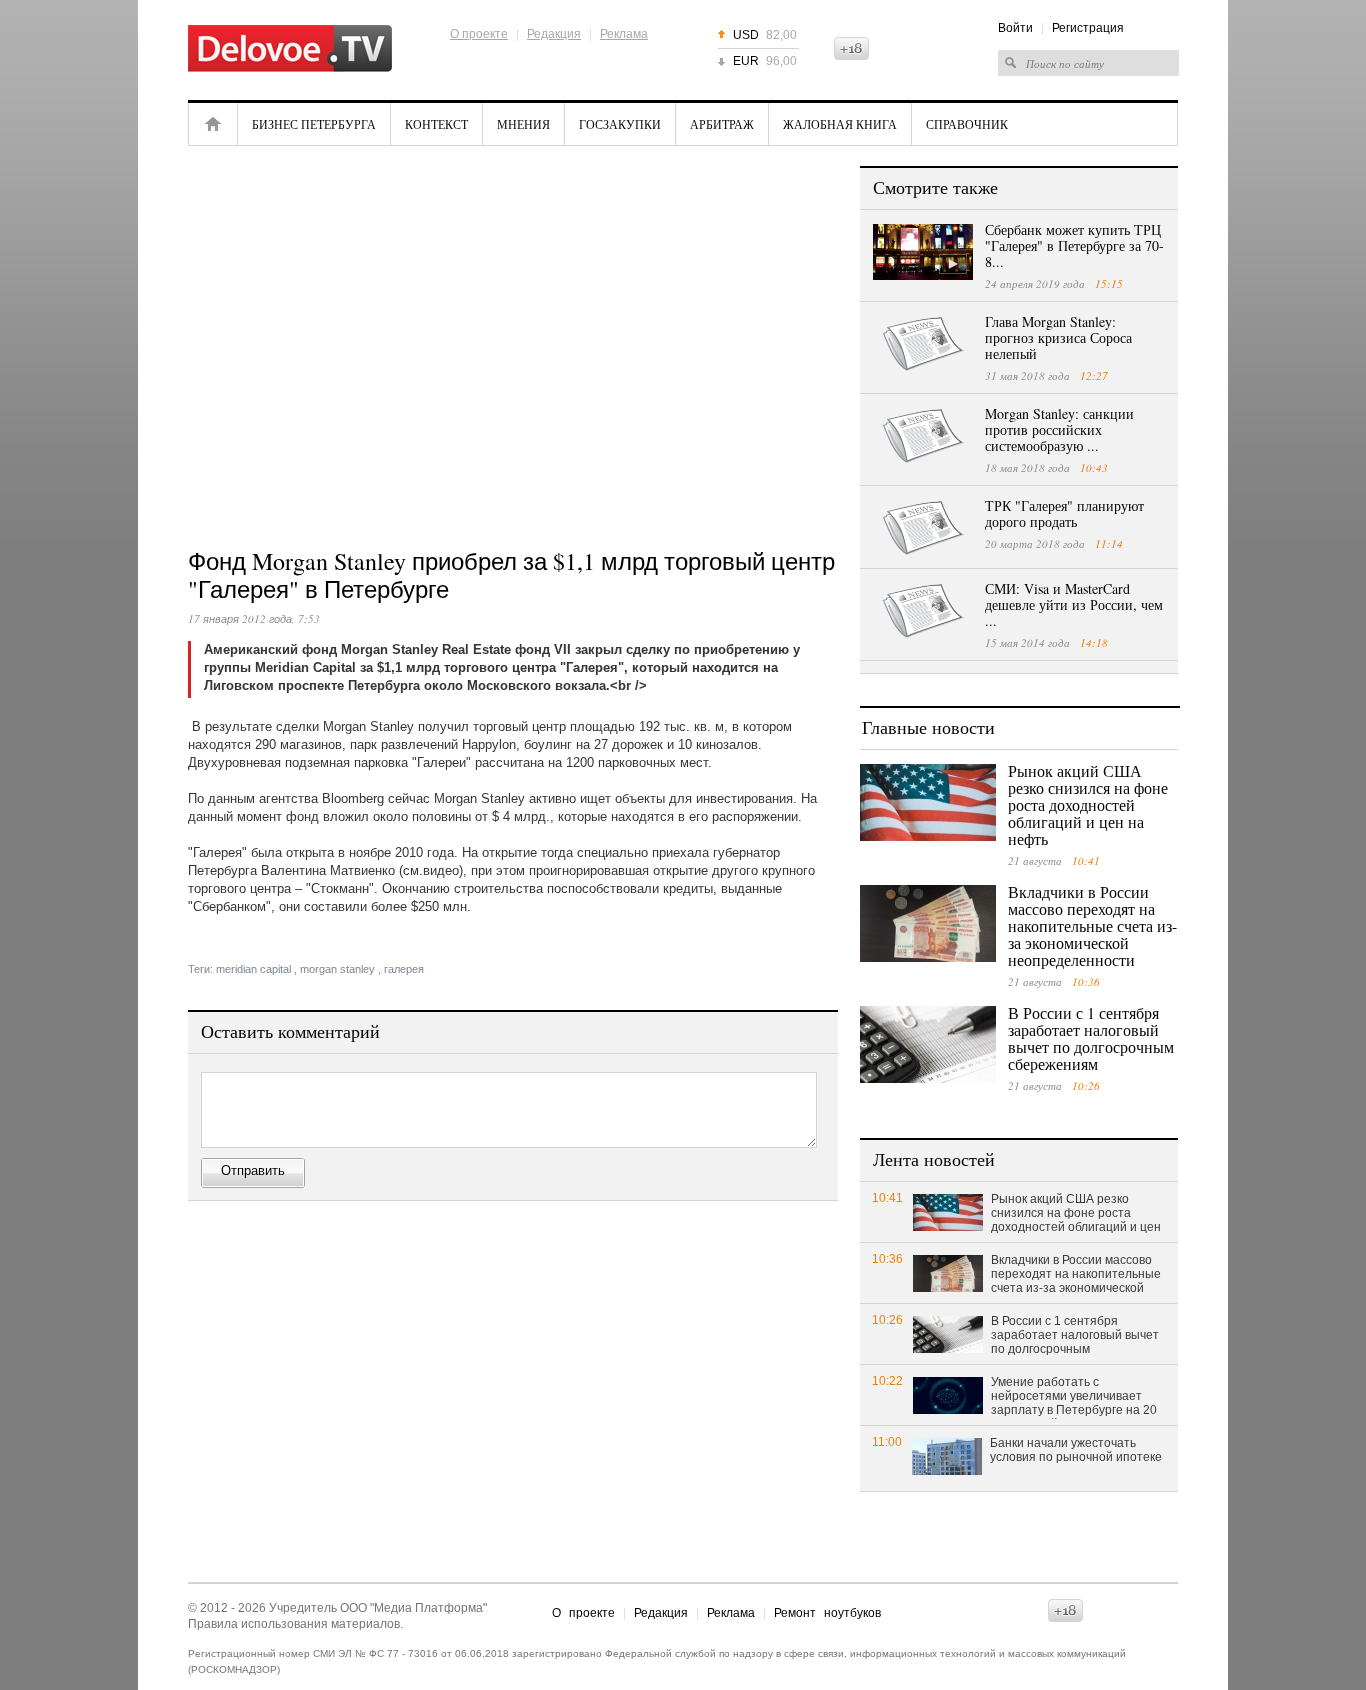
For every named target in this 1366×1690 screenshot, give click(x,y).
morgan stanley (337, 969)
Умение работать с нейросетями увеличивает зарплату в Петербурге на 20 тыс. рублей (1074, 1397)
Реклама (624, 34)
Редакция (554, 34)
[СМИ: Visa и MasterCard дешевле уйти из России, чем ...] (923, 611)
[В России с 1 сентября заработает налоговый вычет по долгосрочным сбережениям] (928, 1044)
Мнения (523, 124)
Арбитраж (722, 124)
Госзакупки (620, 124)
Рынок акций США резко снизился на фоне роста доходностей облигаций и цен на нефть (1088, 804)
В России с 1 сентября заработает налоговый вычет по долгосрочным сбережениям (1091, 1038)
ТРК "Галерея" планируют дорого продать (1064, 513)
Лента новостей (934, 1159)
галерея (404, 969)
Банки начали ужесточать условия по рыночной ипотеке (1076, 1450)
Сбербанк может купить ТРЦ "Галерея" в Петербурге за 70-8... (1074, 245)
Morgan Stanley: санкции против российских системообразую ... (1059, 429)
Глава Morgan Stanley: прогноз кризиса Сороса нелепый (1058, 337)
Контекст (436, 124)
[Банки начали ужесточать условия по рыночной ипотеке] (947, 1455)
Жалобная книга (840, 124)
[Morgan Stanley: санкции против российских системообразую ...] (923, 436)
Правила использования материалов (294, 1624)
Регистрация (1088, 28)
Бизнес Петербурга (314, 124)
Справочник (967, 124)
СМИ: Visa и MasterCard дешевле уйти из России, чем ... (1074, 604)
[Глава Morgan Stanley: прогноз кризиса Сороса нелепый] (923, 344)
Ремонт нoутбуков (827, 1613)
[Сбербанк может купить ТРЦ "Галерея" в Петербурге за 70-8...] (923, 252)
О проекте (479, 34)
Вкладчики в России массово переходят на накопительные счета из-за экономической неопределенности (1092, 925)
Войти (1015, 28)
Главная (213, 124)
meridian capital (253, 969)
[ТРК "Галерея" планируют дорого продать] (923, 528)
